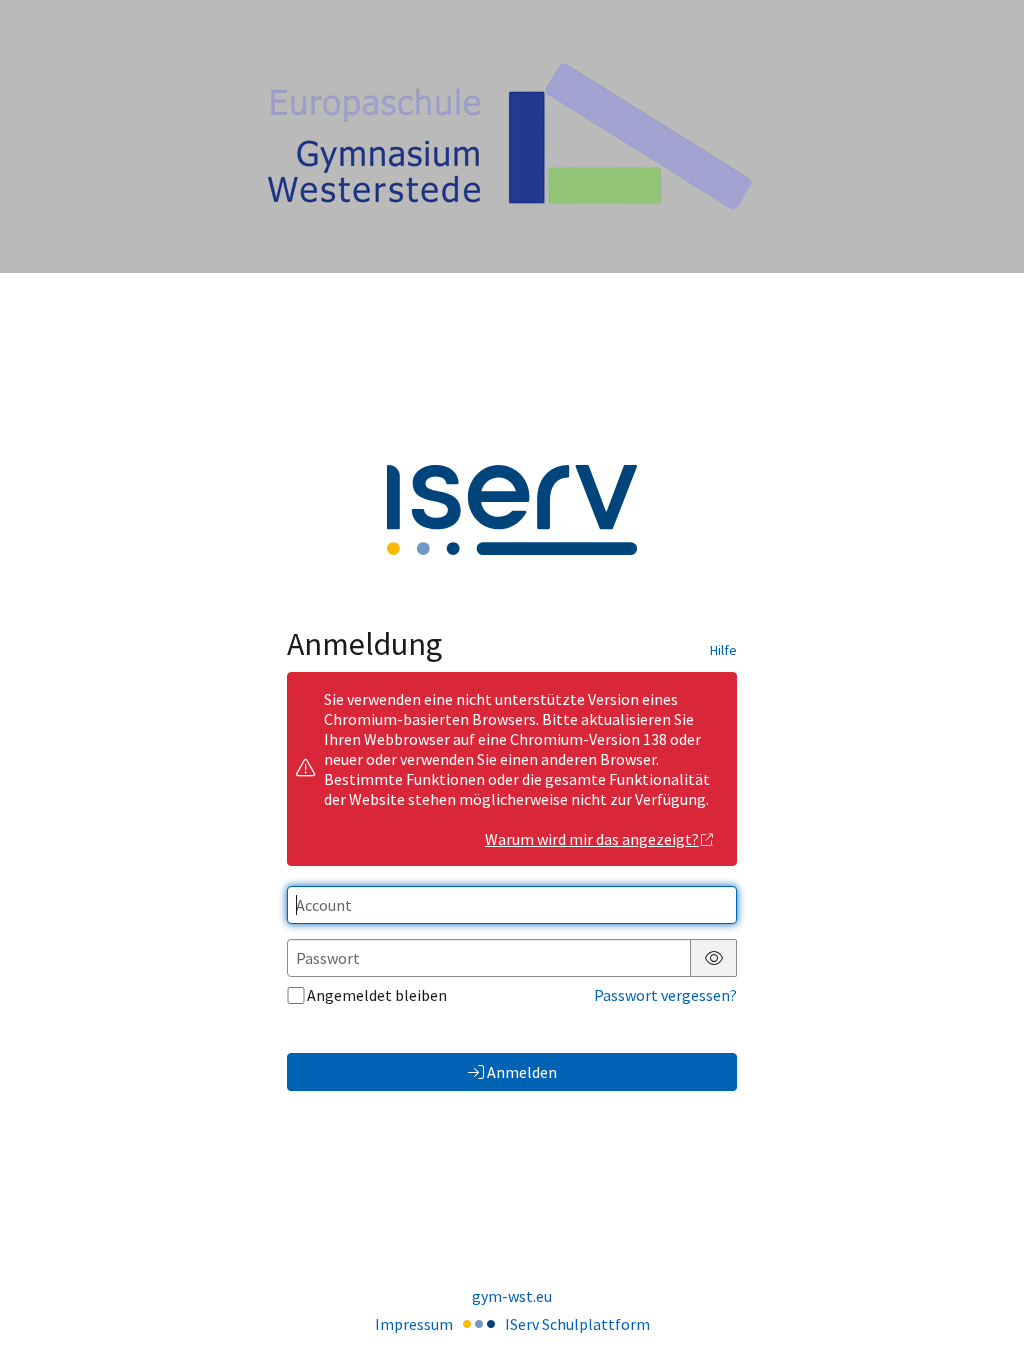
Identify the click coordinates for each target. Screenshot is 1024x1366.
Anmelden (522, 1072)
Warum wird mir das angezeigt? (592, 839)
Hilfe (723, 650)
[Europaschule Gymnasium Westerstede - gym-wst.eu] (512, 136)
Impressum (414, 1324)
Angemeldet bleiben (377, 995)
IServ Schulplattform (577, 1324)
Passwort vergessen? (665, 995)
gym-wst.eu (512, 1296)
